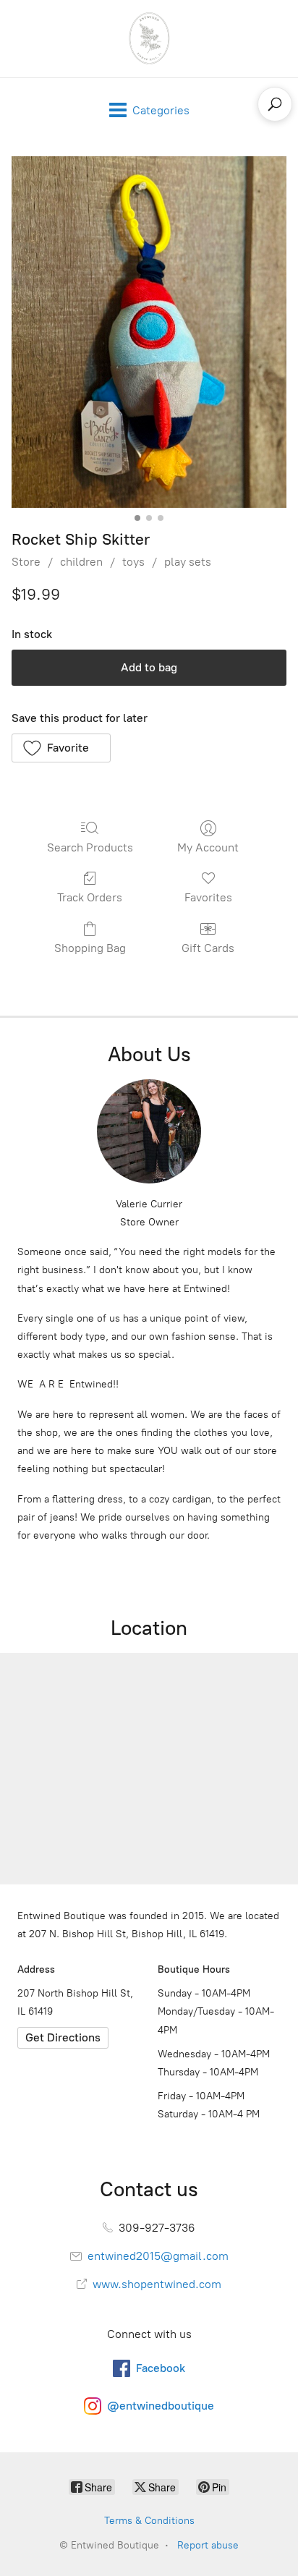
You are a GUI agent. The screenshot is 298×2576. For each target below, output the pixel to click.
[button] (61, 748)
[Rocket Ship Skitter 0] (149, 332)
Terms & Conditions (149, 2521)
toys (133, 562)
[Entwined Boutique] (149, 39)
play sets (188, 562)
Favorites (208, 897)
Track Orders (90, 897)
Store (26, 562)
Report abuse (208, 2545)
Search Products (90, 847)
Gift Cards (208, 948)
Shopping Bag (90, 948)
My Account (208, 847)
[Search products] (275, 104)
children (81, 562)
